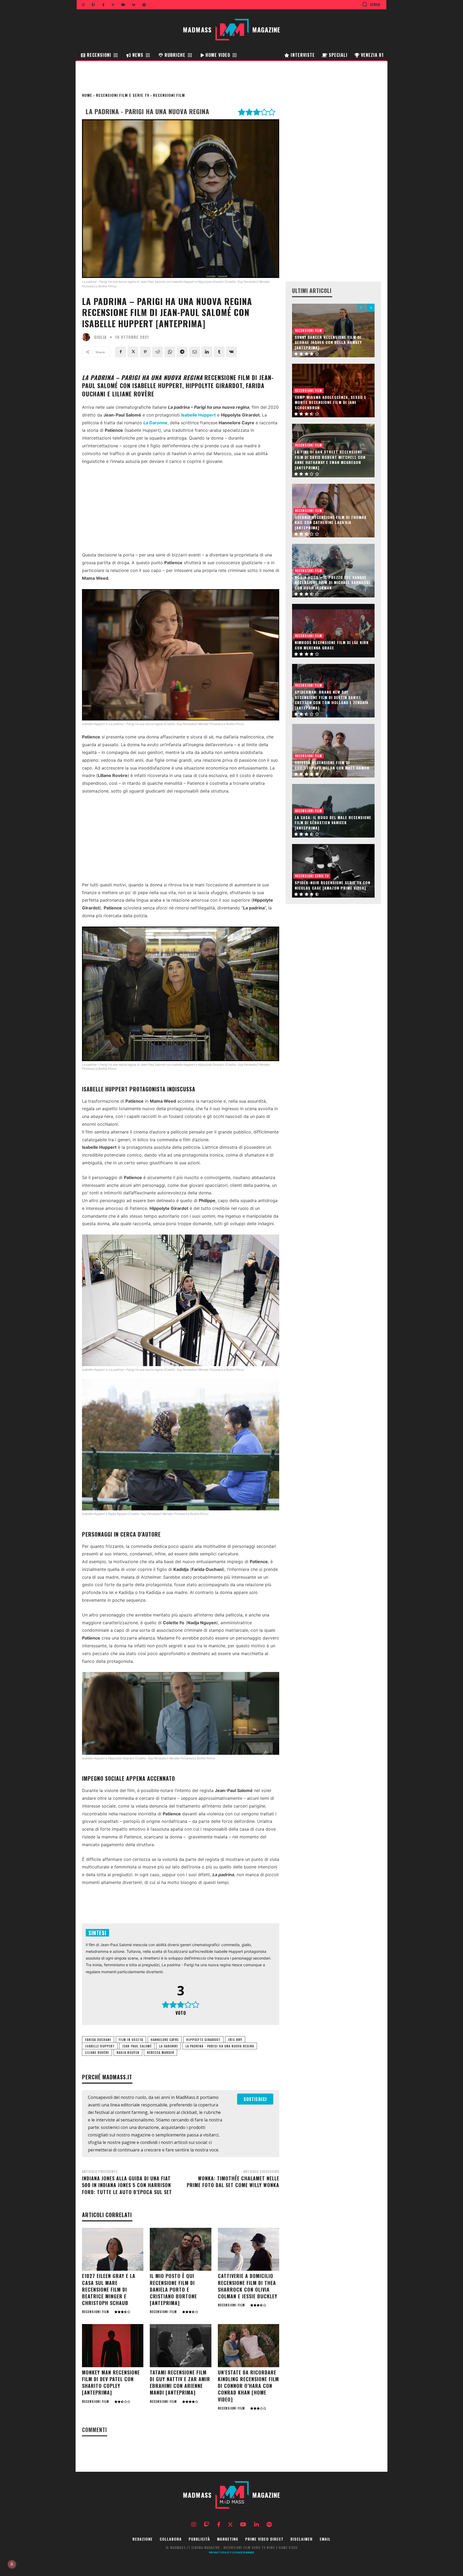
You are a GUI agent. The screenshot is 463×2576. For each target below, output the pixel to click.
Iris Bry (235, 2040)
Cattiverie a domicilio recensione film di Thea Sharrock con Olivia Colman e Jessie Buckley (248, 2286)
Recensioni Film (169, 95)
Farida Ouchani (98, 2040)
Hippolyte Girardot (203, 2040)
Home (87, 95)
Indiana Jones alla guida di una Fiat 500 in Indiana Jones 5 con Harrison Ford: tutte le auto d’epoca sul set (127, 2185)
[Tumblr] (219, 352)
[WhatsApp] (170, 352)
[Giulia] (87, 337)
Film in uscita (131, 2040)
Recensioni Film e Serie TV (123, 95)
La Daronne (169, 2046)
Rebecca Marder (160, 2052)
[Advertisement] (181, 510)
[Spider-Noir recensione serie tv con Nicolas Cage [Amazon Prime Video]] (333, 871)
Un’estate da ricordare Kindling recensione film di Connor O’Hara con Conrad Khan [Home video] (248, 2386)
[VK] (231, 352)
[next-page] (371, 308)
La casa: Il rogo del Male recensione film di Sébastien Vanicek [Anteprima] (333, 823)
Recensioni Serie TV (312, 876)
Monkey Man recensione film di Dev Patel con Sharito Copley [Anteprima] (111, 2382)
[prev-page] (361, 308)
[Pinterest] (145, 352)
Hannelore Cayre (165, 2040)
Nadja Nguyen (128, 2052)
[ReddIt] (158, 352)
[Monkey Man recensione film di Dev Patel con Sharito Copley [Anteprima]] (113, 2346)
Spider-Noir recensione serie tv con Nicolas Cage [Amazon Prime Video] (333, 885)
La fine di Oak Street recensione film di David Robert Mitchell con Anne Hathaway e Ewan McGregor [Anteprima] (330, 460)
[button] (371, 4)
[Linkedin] (207, 352)
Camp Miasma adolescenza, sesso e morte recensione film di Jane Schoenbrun (331, 402)
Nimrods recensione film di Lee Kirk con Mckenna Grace (332, 645)
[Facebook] (121, 352)
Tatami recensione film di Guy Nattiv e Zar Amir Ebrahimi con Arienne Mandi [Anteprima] (180, 2382)
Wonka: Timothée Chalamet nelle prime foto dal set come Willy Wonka (233, 2182)
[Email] (195, 352)
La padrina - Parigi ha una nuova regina (220, 2046)
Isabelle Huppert (100, 2046)
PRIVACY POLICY (220, 2552)
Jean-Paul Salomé (137, 2046)
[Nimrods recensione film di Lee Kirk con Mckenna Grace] (333, 631)
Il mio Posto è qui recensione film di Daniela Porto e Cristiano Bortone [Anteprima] (173, 2289)
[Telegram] (182, 352)
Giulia (100, 337)
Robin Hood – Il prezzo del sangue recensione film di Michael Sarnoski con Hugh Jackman (332, 582)
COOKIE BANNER (243, 2552)
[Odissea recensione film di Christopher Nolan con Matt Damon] (333, 751)
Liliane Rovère (97, 2052)
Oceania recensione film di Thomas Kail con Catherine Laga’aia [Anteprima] (331, 522)
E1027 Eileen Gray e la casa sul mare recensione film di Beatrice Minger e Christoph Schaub (109, 2289)
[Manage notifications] (12, 2564)
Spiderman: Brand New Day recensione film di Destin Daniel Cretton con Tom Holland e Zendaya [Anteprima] (332, 700)
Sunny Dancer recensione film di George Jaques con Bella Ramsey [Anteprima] (328, 342)
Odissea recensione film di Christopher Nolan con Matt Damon (332, 765)
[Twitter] (133, 352)
